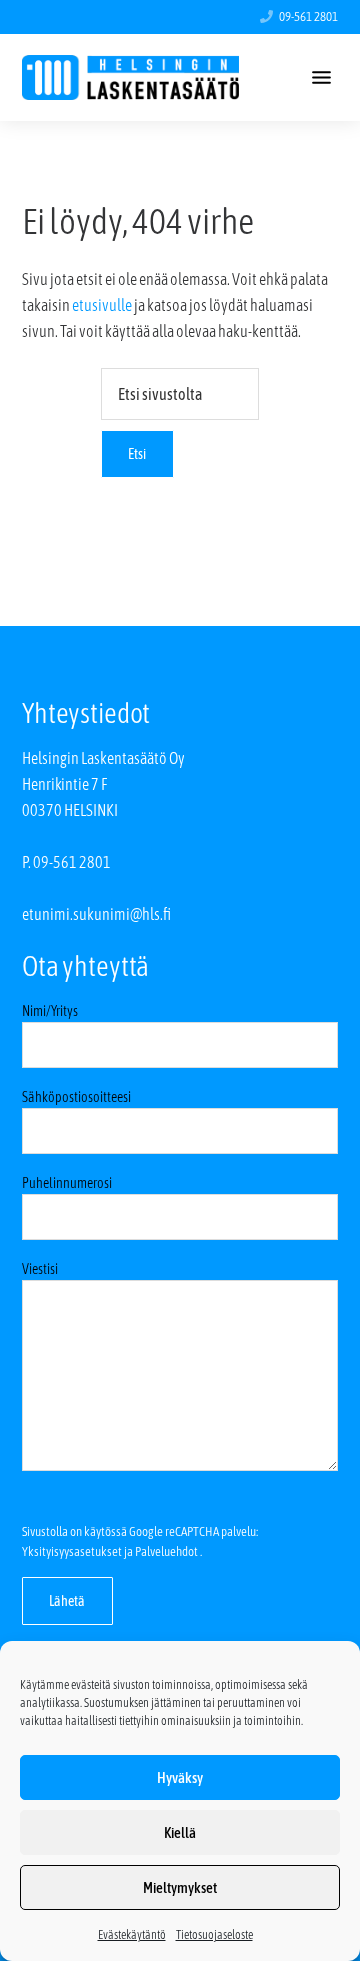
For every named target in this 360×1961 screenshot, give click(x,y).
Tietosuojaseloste (214, 1935)
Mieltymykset (180, 1887)
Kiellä (180, 1832)
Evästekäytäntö (132, 1935)
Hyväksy (180, 1777)
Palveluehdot (166, 1551)
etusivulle (102, 305)
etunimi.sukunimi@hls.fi (96, 914)
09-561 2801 (308, 16)
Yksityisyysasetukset (72, 1551)
